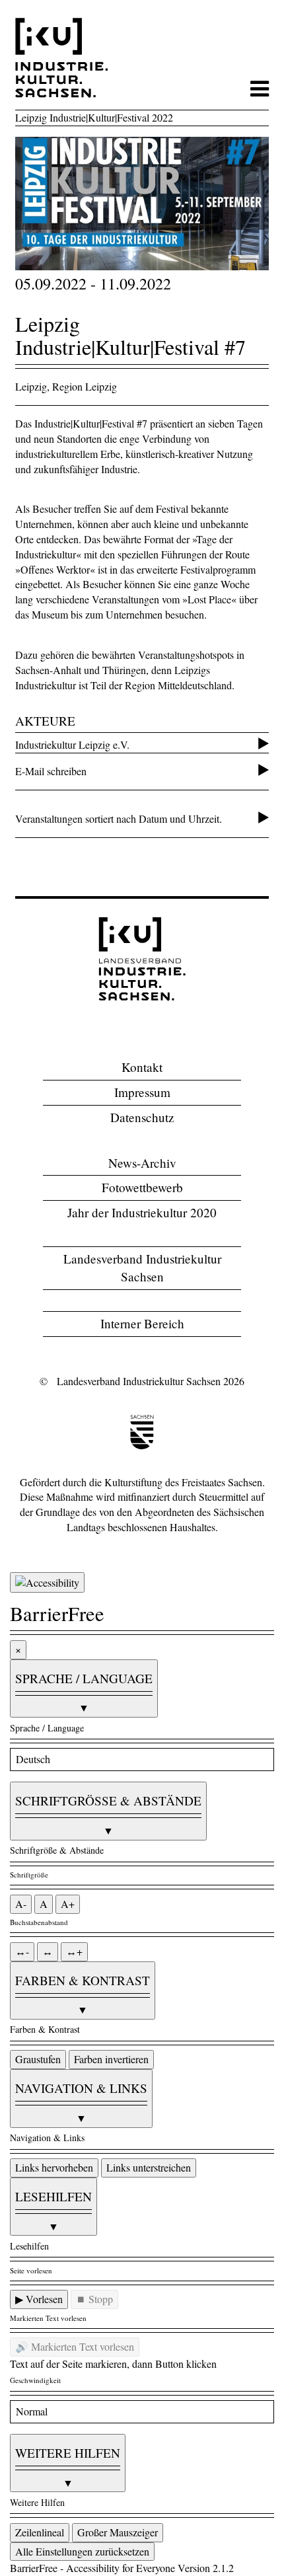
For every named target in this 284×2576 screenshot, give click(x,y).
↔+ (74, 1951)
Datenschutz (142, 1117)
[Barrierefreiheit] (47, 1582)
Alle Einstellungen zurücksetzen (82, 2551)
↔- (22, 1951)
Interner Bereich (142, 1323)
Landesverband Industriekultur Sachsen (142, 1268)
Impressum (142, 1092)
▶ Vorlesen (39, 2299)
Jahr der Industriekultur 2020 (142, 1212)
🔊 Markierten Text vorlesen (75, 2346)
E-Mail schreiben (51, 771)
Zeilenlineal (40, 2532)
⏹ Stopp (94, 2299)
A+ (68, 1904)
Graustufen (38, 2059)
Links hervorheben (54, 2167)
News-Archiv (142, 1163)
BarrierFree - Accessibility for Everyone (92, 2568)
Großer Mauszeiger (118, 2532)
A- (21, 1904)
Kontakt (142, 1067)
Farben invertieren (111, 2059)
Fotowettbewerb (142, 1187)
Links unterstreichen (149, 2167)
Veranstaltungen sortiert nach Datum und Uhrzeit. (119, 818)
